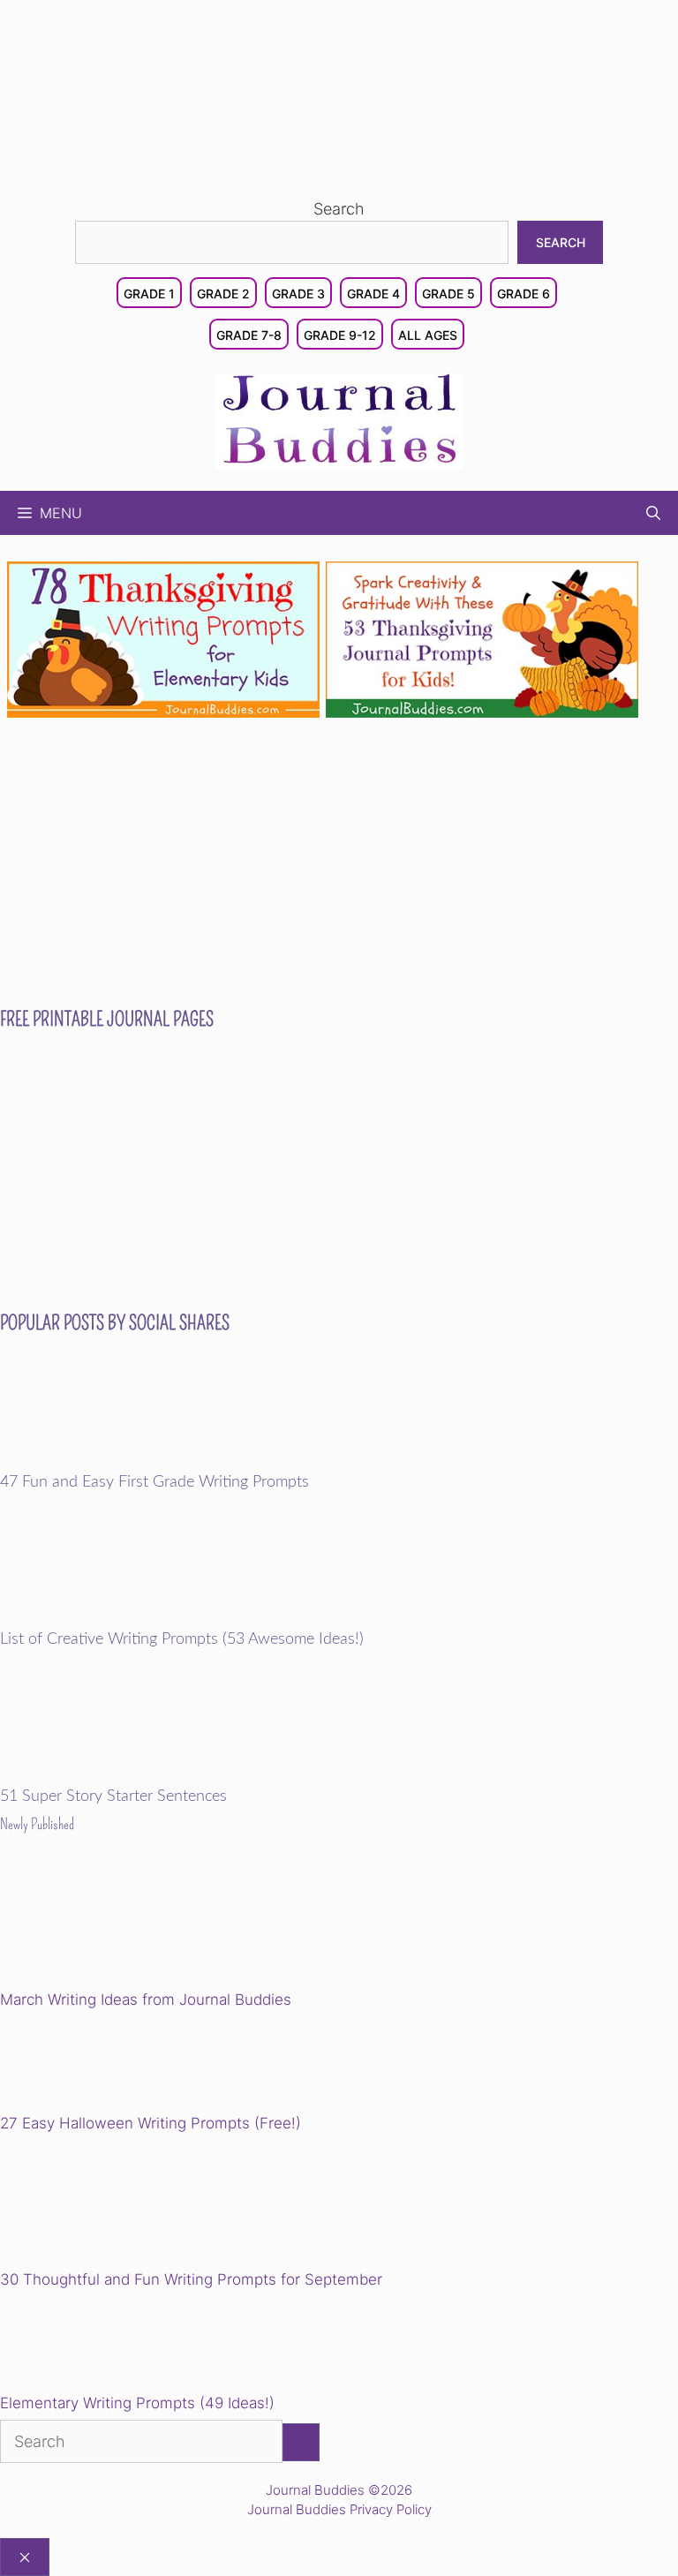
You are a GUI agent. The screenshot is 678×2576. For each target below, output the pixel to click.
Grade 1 (149, 294)
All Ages (428, 335)
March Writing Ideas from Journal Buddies (146, 2000)
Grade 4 (373, 294)
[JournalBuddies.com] (339, 420)
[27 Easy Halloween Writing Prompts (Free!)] (90, 2065)
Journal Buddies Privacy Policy (339, 2509)
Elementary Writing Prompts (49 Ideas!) (137, 2403)
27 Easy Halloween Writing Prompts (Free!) (151, 2123)
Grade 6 (524, 294)
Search (339, 209)
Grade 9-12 (340, 335)
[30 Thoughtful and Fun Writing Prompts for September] (122, 2205)
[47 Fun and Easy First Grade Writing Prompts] (122, 1461)
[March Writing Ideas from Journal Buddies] (122, 1925)
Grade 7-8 (249, 335)
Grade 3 (298, 294)
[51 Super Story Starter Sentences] (122, 1775)
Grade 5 (448, 294)
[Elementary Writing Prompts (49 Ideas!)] (90, 2345)
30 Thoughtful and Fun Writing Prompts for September (191, 2279)
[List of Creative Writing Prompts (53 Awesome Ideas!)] (122, 1618)
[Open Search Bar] (653, 513)
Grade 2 (223, 294)
